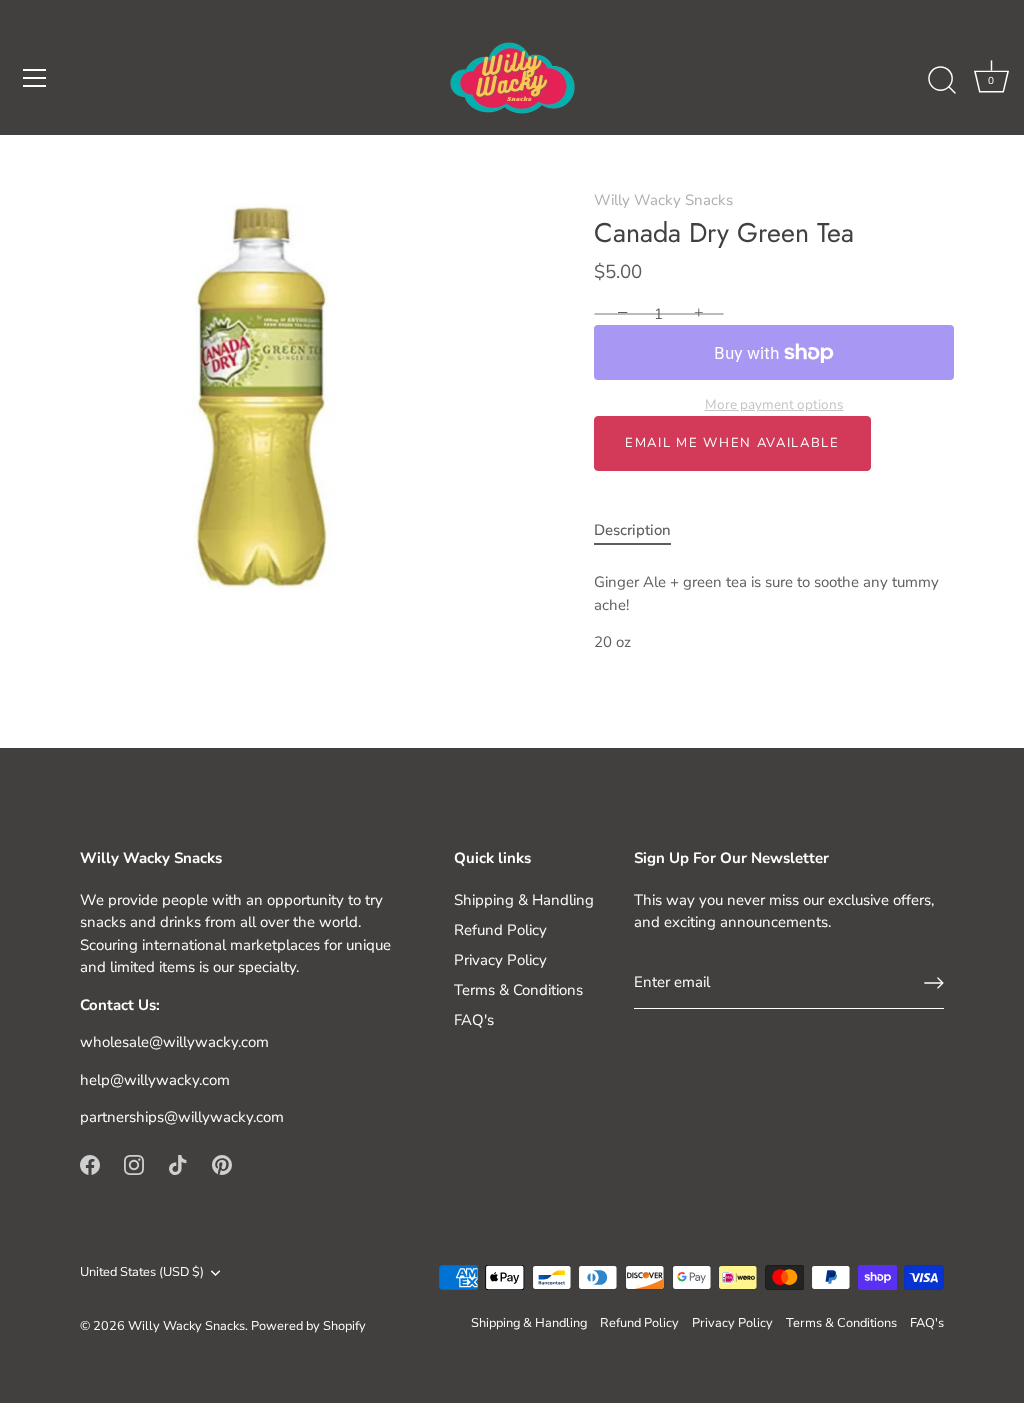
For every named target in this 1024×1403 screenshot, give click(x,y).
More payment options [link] (774, 404)
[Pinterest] (222, 1164)
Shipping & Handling (524, 900)
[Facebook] (90, 1164)
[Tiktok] (178, 1164)
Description (632, 530)
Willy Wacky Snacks (663, 200)
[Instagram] (134, 1164)
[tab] (642, 530)
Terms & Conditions (518, 990)
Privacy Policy (500, 960)
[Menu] (35, 78)
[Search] (942, 81)
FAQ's (474, 1020)
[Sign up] (934, 983)
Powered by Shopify (308, 1326)
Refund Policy (500, 930)
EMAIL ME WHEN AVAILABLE (732, 443)
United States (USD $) (142, 1273)
